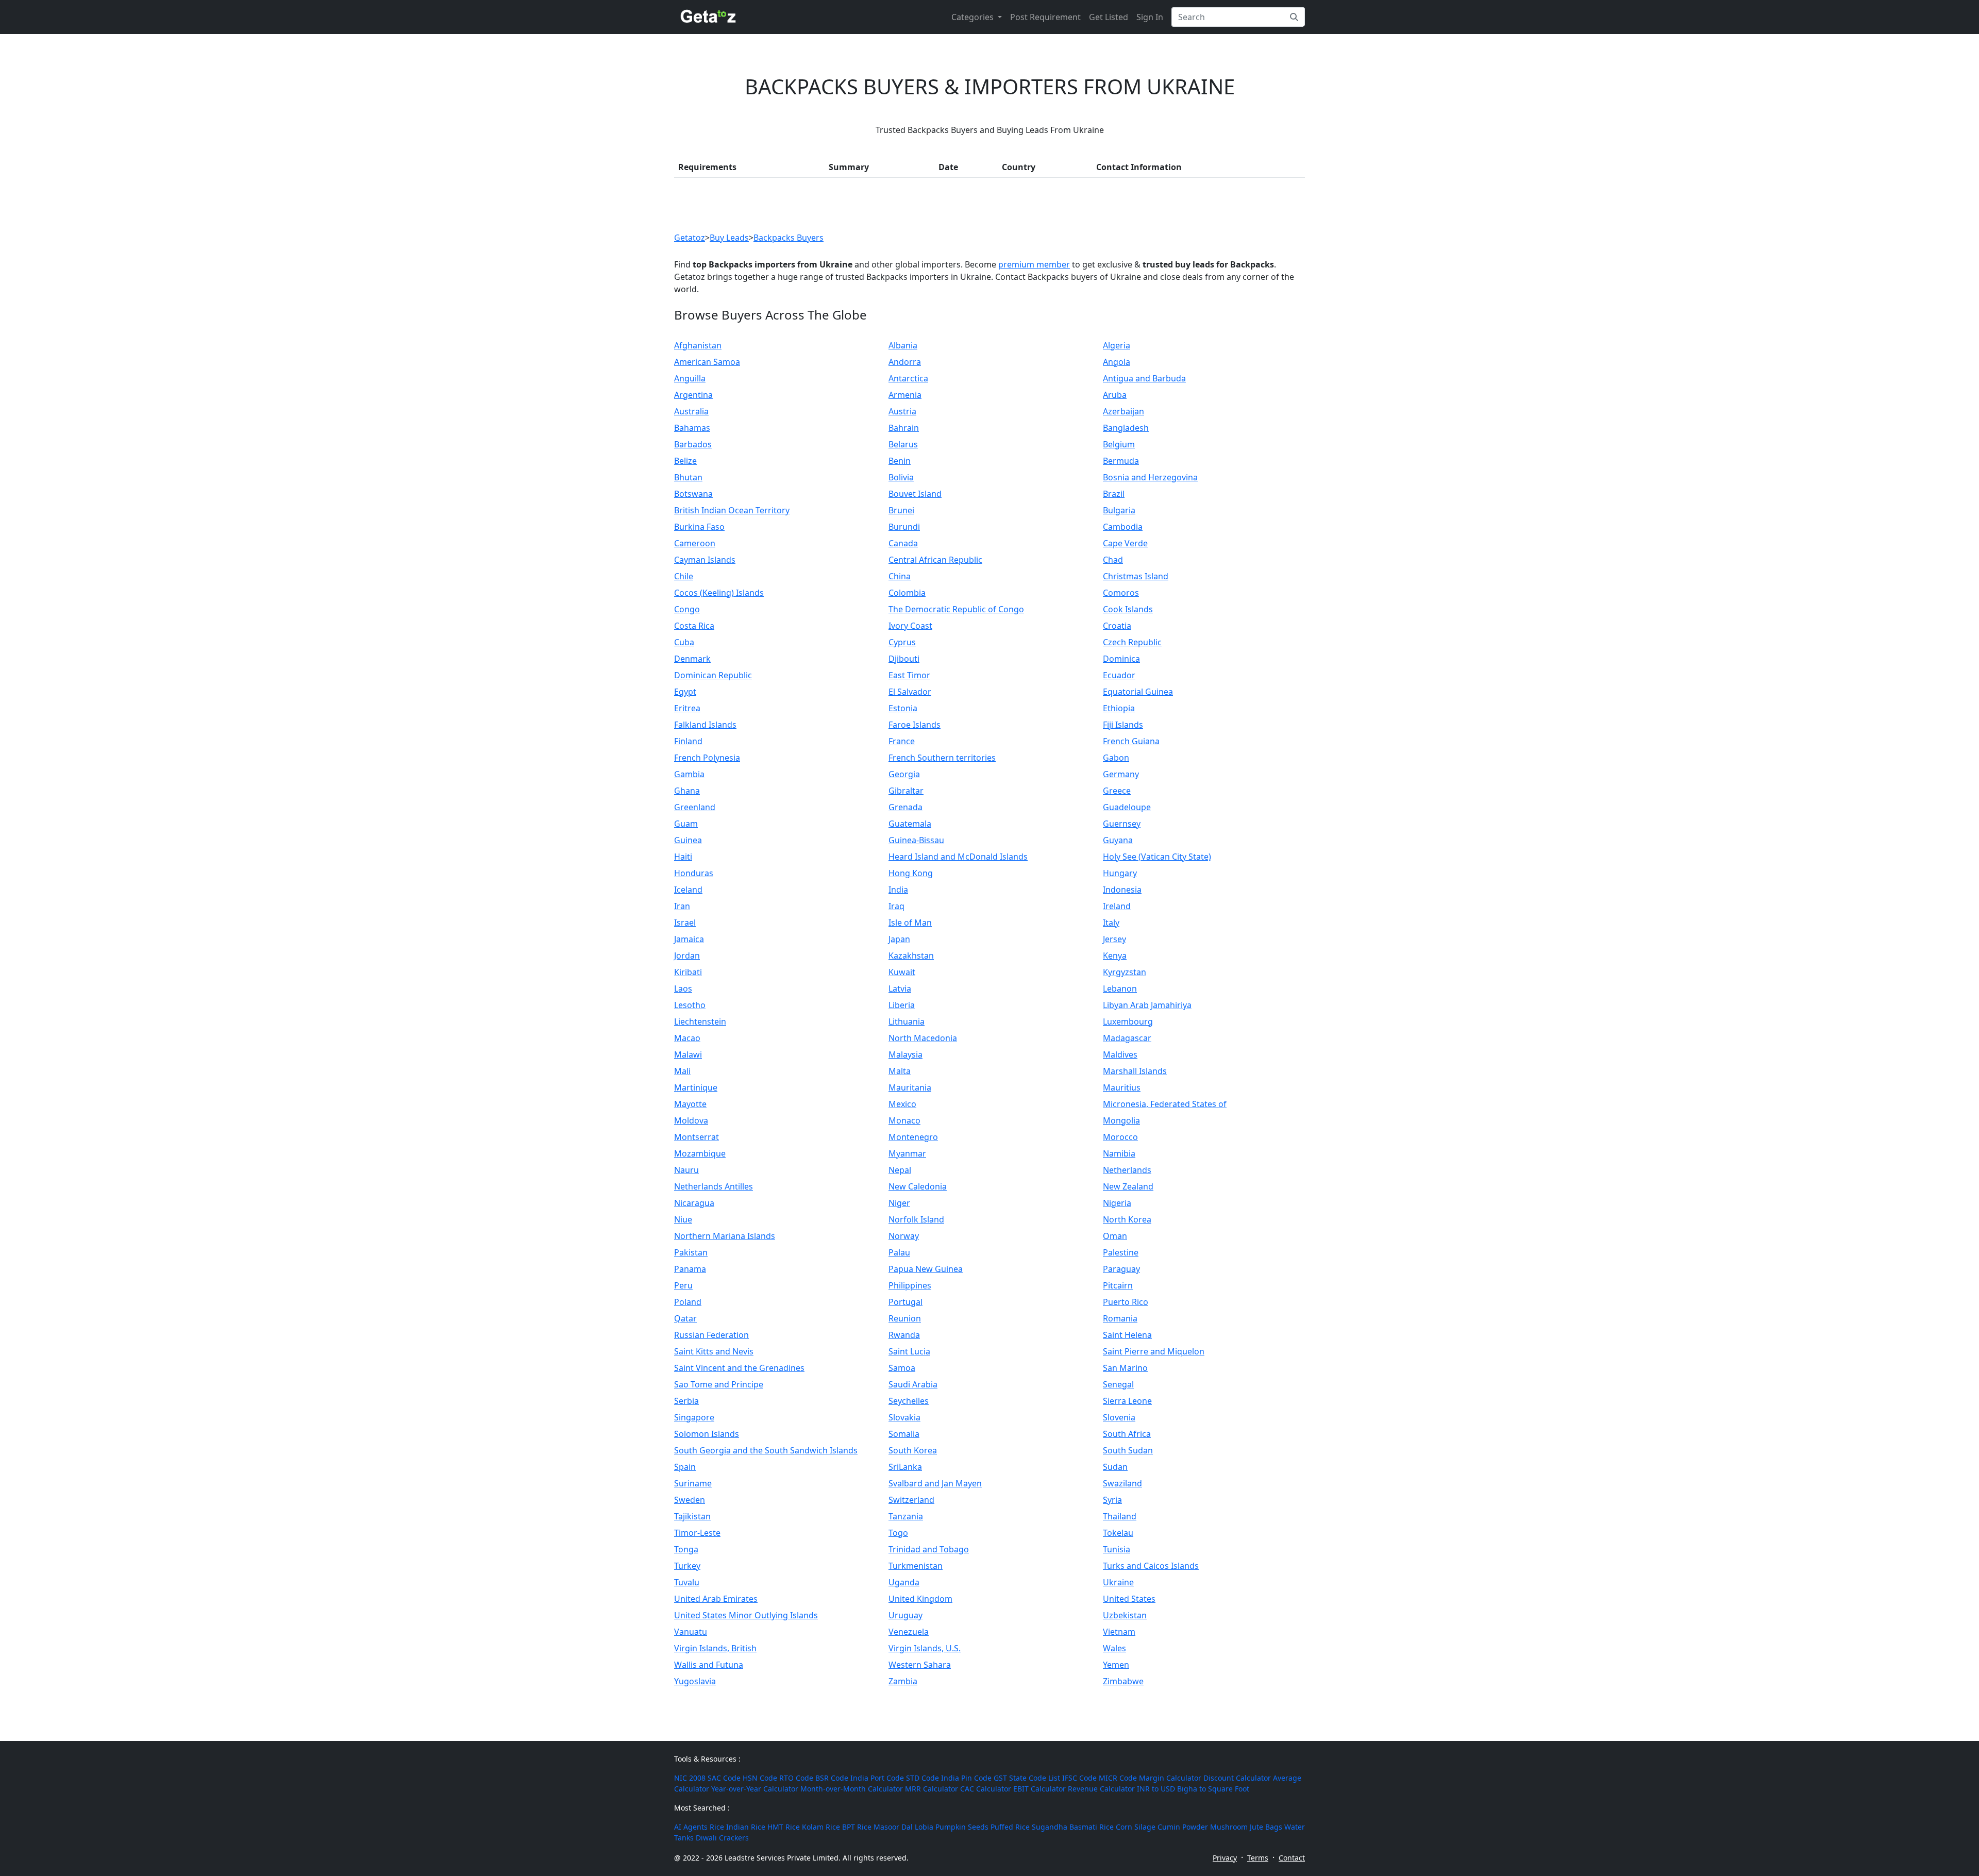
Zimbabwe (1123, 1681)
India (898, 890)
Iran (682, 906)
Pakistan (691, 1252)
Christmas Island (1136, 576)
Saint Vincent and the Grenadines (739, 1368)
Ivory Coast (910, 626)
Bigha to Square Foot (1213, 1789)
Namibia (1119, 1153)
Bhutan (688, 477)
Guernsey (1122, 824)
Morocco (1120, 1137)
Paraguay (1121, 1269)
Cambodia (1123, 527)
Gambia (689, 774)
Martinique (696, 1087)
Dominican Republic (713, 675)
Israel (685, 923)
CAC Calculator (986, 1789)
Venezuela (909, 1632)
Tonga (686, 1549)
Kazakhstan (911, 956)
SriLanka (905, 1467)
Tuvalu (687, 1582)
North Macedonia (923, 1038)
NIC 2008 (690, 1778)
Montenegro (913, 1137)
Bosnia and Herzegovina (1150, 477)
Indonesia (1122, 890)
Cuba (684, 642)
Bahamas (692, 428)
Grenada (905, 807)
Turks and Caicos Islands (1151, 1566)
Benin (900, 461)
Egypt (685, 692)
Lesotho (690, 1005)
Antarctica (908, 378)
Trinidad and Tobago (929, 1549)
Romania (1120, 1318)
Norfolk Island (916, 1219)
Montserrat (697, 1137)
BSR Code (832, 1778)
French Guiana (1131, 741)
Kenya (1115, 956)
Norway (904, 1236)
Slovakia (904, 1417)
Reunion (905, 1318)
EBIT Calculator (1039, 1789)
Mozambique (700, 1153)
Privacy (1225, 1858)
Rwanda (904, 1335)
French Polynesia (707, 758)
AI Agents (691, 1827)
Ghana (687, 791)
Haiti (683, 857)
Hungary (1120, 873)
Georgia (904, 774)
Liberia (902, 1005)
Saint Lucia (909, 1351)
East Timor (909, 675)
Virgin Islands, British (715, 1648)
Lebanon (1120, 989)
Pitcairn (1118, 1285)
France (902, 741)
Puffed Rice (1010, 1827)
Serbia (686, 1401)
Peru (683, 1285)
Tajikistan (692, 1516)
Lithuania (907, 1021)
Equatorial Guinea (1138, 692)
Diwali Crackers (722, 1838)
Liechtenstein (700, 1021)
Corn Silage (1136, 1827)
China (900, 576)
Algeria (1117, 345)
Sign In (1150, 17)
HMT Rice (784, 1827)
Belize (685, 461)
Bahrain (904, 428)
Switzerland (911, 1500)
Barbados (693, 444)
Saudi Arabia (913, 1384)
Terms (1258, 1858)
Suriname (693, 1483)
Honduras (694, 873)
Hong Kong (911, 873)
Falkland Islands (705, 725)
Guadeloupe (1127, 807)
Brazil (1114, 494)
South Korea (913, 1450)
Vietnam (1119, 1632)
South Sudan (1128, 1450)
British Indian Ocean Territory (732, 510)
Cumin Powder (1183, 1827)
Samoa (902, 1368)
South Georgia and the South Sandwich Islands (766, 1450)
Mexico (902, 1104)
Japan (899, 939)
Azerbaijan (1123, 411)
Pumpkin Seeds (962, 1827)
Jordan (687, 956)
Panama (690, 1269)
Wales (1114, 1648)
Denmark (692, 659)
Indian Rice (746, 1827)
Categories (974, 17)
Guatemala (910, 824)
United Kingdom (920, 1599)
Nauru (686, 1170)
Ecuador (1119, 675)
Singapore (694, 1417)
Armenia (905, 395)
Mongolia (1121, 1120)
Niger (899, 1203)
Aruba (1115, 395)
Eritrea (687, 708)
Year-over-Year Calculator (755, 1789)
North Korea (1127, 1219)
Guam (686, 824)
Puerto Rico (1126, 1302)
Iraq (896, 906)
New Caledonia (918, 1186)
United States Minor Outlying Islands (746, 1615)
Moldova (691, 1120)
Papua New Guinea (926, 1269)
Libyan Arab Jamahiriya (1147, 1005)
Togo (898, 1533)
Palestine (1121, 1252)
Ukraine (1118, 1582)
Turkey (687, 1566)
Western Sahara (920, 1665)
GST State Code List (1027, 1778)
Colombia (907, 593)
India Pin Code (966, 1778)
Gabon (1116, 758)
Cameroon (695, 543)
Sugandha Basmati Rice (1073, 1827)
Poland (688, 1302)
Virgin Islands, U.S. (925, 1648)
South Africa (1127, 1434)
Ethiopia (1119, 708)
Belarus (903, 444)
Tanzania (906, 1516)
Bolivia (901, 477)
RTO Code (796, 1778)
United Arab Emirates (716, 1599)
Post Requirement (1045, 17)
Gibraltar (906, 791)
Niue (683, 1219)
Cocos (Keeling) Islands (719, 593)
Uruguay (905, 1615)
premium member (1034, 264)
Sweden (690, 1500)
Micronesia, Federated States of (1165, 1104)
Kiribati (688, 972)
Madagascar (1127, 1038)
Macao (687, 1038)
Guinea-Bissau (916, 840)
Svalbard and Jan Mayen (935, 1483)
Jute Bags (1266, 1827)
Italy (1111, 923)
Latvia (900, 989)
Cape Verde (1125, 543)
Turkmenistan (916, 1566)
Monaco (904, 1120)
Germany (1121, 774)
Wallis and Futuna (709, 1665)
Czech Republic (1132, 642)
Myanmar (907, 1153)
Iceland (688, 890)
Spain (685, 1467)
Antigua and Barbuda (1144, 378)
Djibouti (904, 659)
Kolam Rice (821, 1827)
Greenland (695, 807)
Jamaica (689, 939)
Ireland (1117, 906)
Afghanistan (698, 345)
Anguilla (690, 378)
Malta (900, 1071)
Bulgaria (1119, 510)
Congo (687, 609)
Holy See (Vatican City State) (1157, 857)
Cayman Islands (705, 560)
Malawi (688, 1054)
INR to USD (1156, 1789)
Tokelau (1118, 1533)
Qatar (685, 1318)
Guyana (1118, 840)
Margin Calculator (1170, 1778)
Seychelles (909, 1401)
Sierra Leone (1127, 1401)
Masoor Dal (893, 1827)
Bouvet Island (915, 494)
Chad (1113, 560)
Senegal (1118, 1384)
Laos (683, 989)
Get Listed (1109, 17)
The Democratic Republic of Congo (956, 609)
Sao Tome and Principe (719, 1384)
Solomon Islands (707, 1434)
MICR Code (1118, 1778)
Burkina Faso (699, 527)
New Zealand (1128, 1186)
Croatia (1117, 626)
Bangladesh (1126, 428)
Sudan (1115, 1467)
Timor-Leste (697, 1533)
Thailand (1120, 1516)
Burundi (904, 527)
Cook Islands (1128, 609)
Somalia (904, 1434)
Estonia (903, 708)
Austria (902, 411)
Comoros (1121, 593)
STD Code (923, 1778)
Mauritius (1122, 1087)
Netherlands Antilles (714, 1186)
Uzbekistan (1125, 1615)
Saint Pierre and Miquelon (1154, 1351)
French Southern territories (942, 758)
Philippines (910, 1285)
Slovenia (1119, 1417)
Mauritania (910, 1087)
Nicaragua (694, 1203)
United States (1129, 1599)
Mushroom (1229, 1827)
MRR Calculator (932, 1789)
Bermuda (1121, 461)
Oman (1115, 1236)
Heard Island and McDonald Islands (958, 857)
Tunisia (1117, 1549)
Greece (1117, 791)
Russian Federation (711, 1335)
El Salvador (910, 692)
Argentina (693, 395)
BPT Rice (857, 1827)
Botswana (693, 494)
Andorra (905, 362)
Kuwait (902, 972)
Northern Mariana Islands (725, 1236)
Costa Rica (694, 626)
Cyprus (902, 642)
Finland (688, 741)
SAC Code (724, 1778)
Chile (684, 576)
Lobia (924, 1827)
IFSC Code (1079, 1778)
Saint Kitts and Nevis (714, 1351)
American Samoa (707, 362)
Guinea (688, 840)
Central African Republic (935, 560)
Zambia (903, 1681)
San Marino (1125, 1368)
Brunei (901, 510)
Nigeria (1117, 1203)
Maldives (1120, 1054)
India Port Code (877, 1778)
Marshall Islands (1135, 1071)
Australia (691, 411)
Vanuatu (691, 1632)
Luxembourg (1128, 1021)
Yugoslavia (695, 1681)
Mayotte (690, 1104)
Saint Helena (1127, 1335)
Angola (1117, 362)
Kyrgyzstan (1125, 972)
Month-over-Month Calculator (852, 1789)
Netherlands (1127, 1170)
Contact (1292, 1858)
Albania (903, 345)
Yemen (1116, 1665)
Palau (899, 1252)
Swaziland (1122, 1483)
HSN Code (760, 1778)
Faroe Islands (915, 725)
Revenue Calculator (1101, 1789)
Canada (903, 543)
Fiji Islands (1123, 725)
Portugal (905, 1302)
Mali (682, 1071)
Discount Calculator (1237, 1778)
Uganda (904, 1582)
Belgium (1119, 444)
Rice (717, 1827)
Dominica (1121, 659)
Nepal (900, 1170)
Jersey (1114, 939)
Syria (1112, 1500)
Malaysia (905, 1054)
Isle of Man (910, 923)
